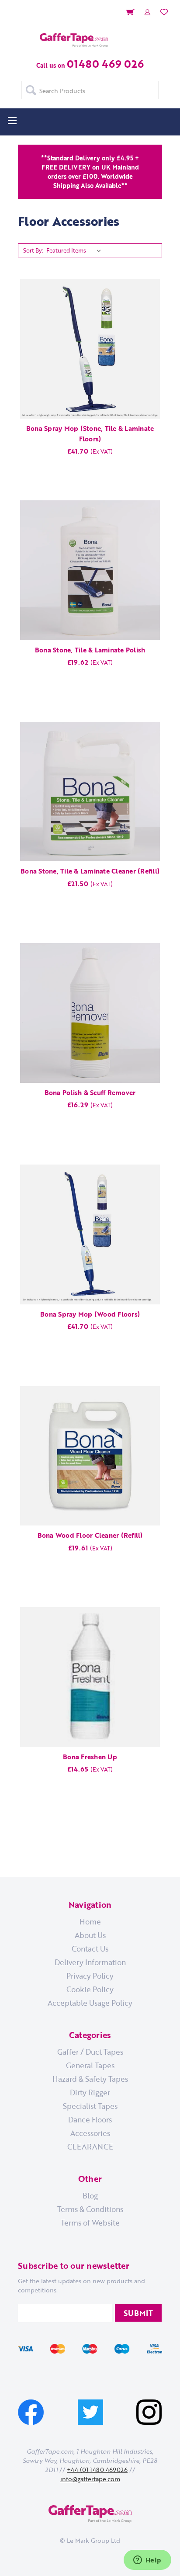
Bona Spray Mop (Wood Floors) (90, 1314)
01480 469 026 (105, 64)
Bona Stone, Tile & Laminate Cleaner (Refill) (90, 871)
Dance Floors (90, 2119)
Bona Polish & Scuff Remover (90, 1092)
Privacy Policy (90, 1976)
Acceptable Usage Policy (90, 2003)
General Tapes (90, 2065)
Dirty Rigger (90, 2092)
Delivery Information (90, 1962)
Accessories (90, 2133)
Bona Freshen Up (90, 1757)
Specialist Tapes (90, 2106)
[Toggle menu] (12, 120)
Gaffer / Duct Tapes (90, 2052)
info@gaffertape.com (90, 2479)
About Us (90, 1935)
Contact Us (90, 1948)
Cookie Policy (90, 1989)
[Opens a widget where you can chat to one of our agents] (147, 2561)
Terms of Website (90, 2222)
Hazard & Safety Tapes (90, 2079)
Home (90, 1921)
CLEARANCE (90, 2146)
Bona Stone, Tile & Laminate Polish (90, 650)
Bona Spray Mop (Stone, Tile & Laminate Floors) (90, 433)
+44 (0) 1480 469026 (97, 2470)
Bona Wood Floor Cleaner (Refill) (90, 1535)
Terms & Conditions (90, 2209)
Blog (90, 2195)
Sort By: (33, 250)
